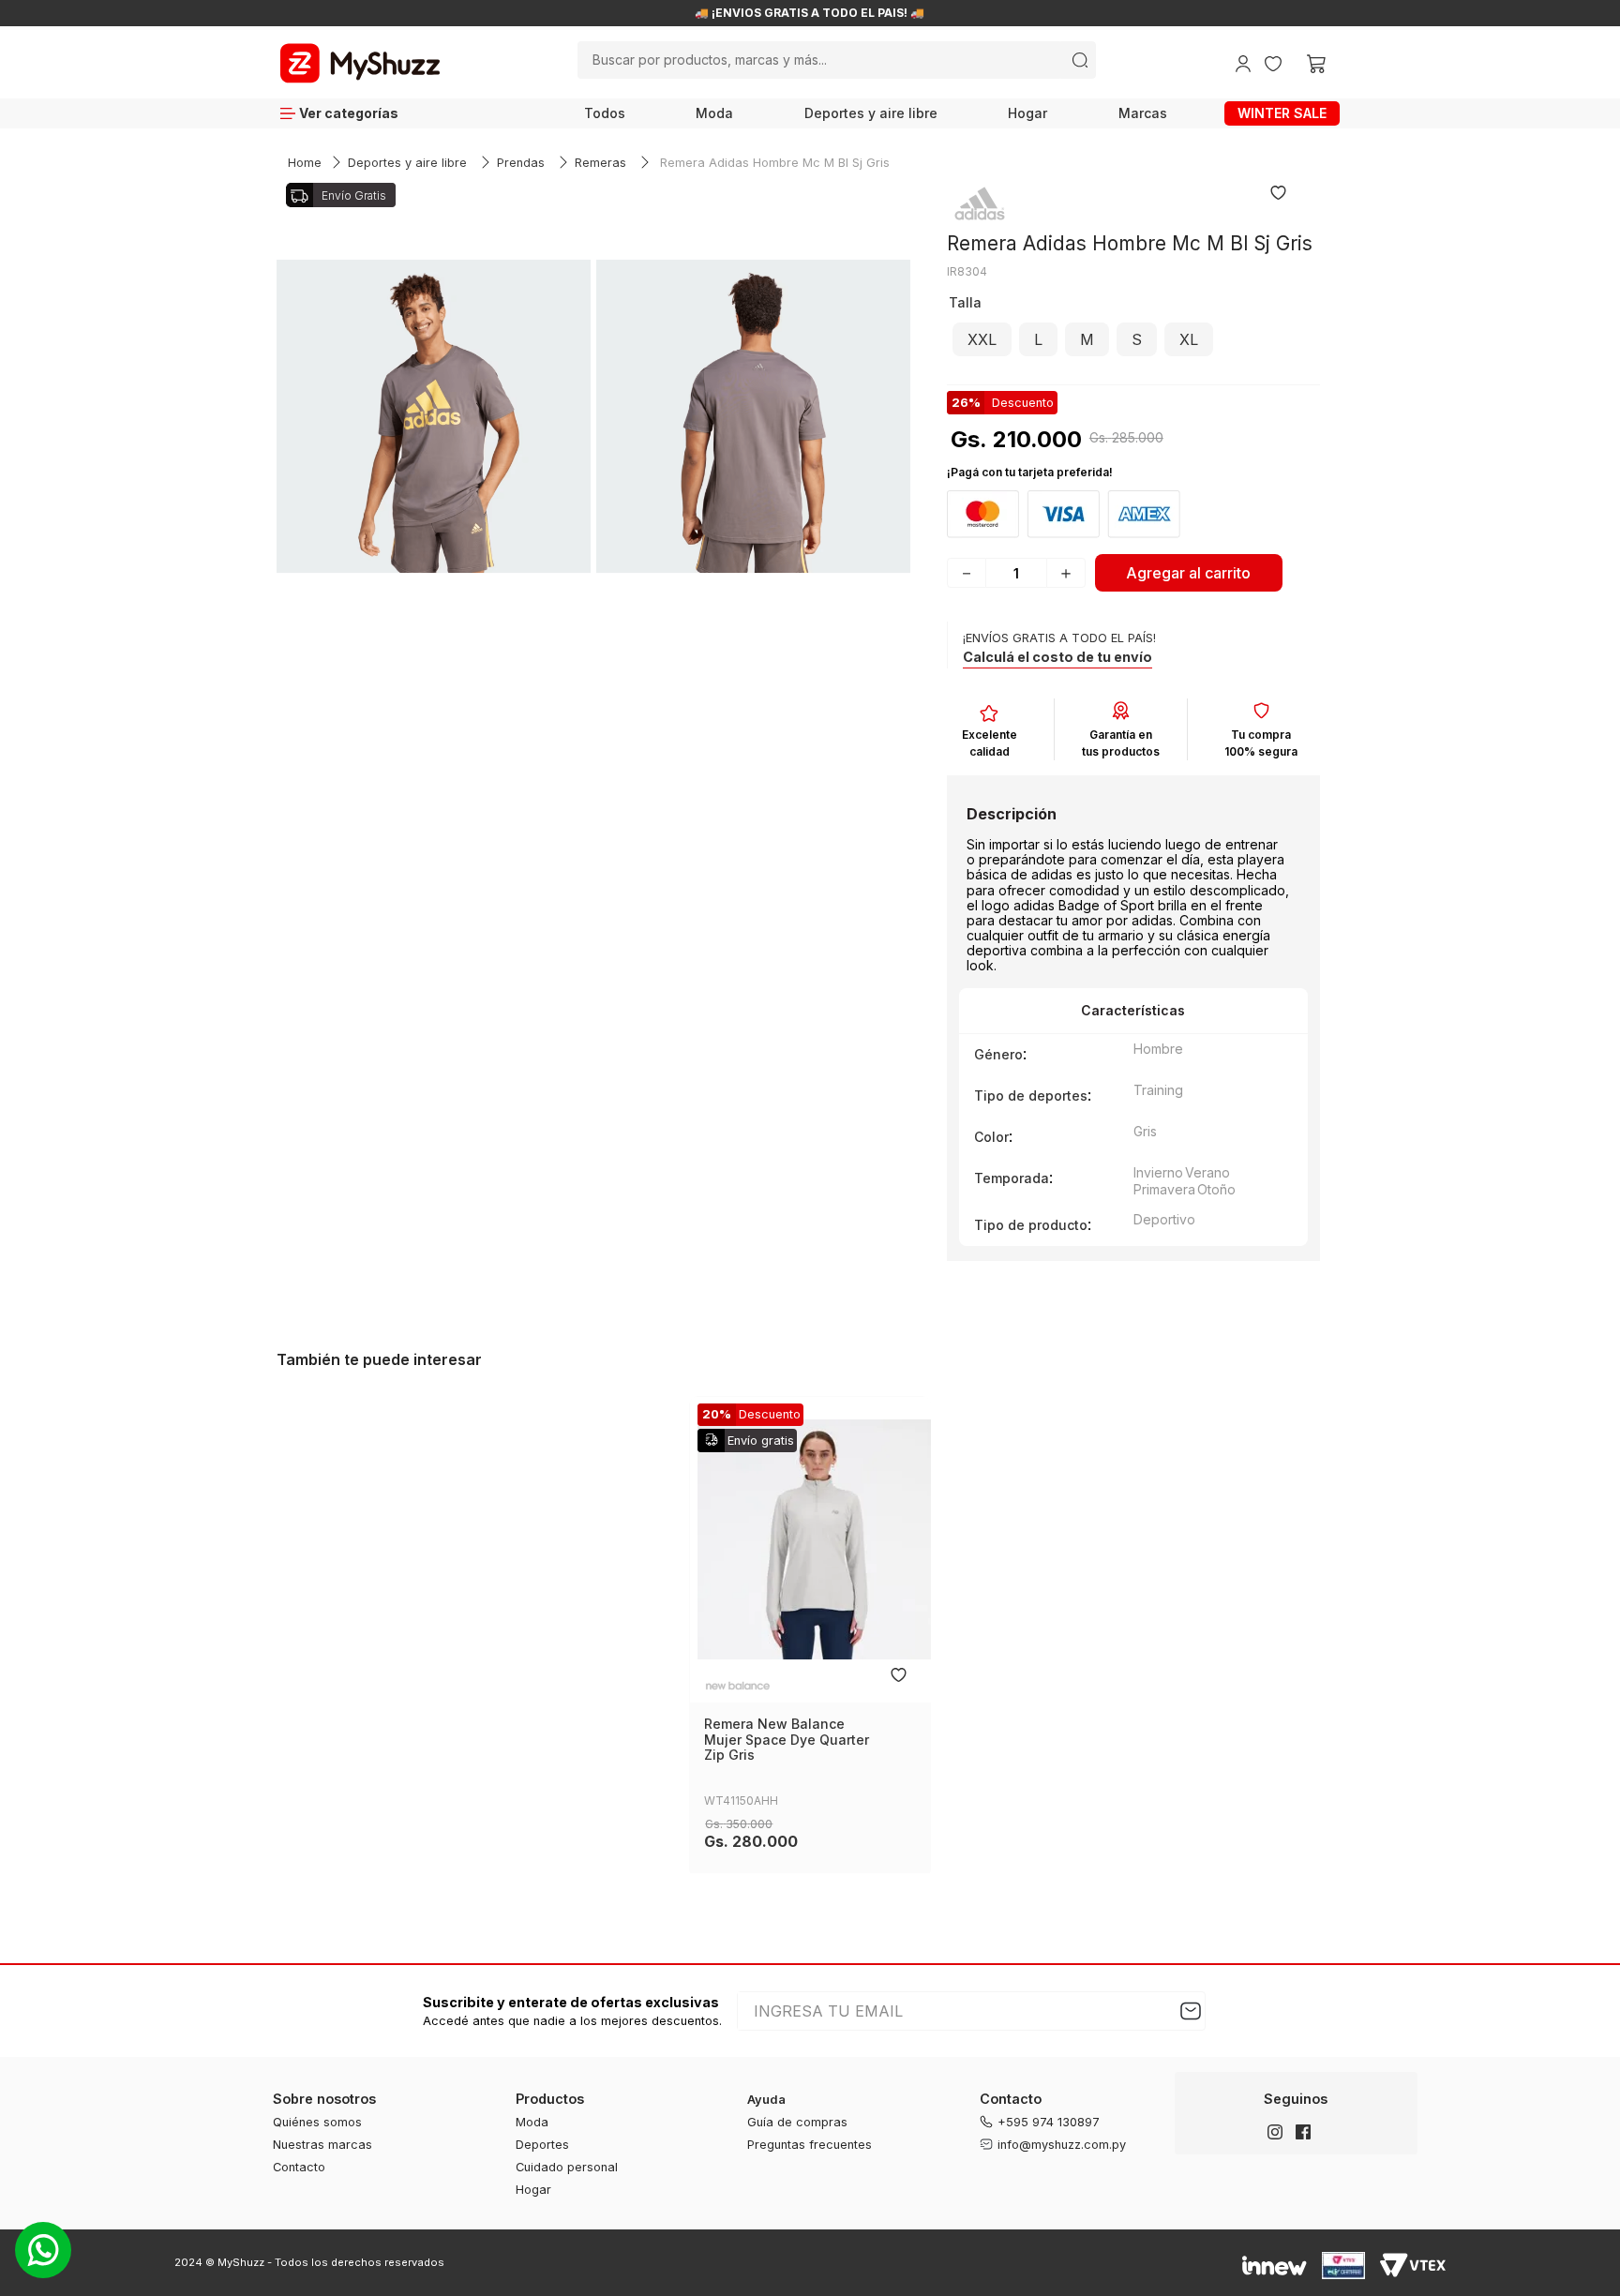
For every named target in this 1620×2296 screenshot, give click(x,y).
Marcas (1143, 113)
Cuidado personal (567, 2167)
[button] (982, 339)
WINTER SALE (1282, 113)
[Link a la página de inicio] (305, 164)
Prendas (521, 163)
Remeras (600, 163)
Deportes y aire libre (871, 113)
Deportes (542, 2145)
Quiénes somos (317, 2122)
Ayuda (766, 2100)
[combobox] (837, 60)
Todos (605, 113)
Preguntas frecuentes (810, 2145)
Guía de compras (797, 2122)
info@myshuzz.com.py (1062, 2145)
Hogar (1027, 113)
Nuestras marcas (322, 2145)
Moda (714, 113)
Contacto (299, 2167)
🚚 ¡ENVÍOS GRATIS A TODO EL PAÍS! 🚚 (827, 13)
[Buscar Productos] (1080, 60)
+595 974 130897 (1049, 2122)
